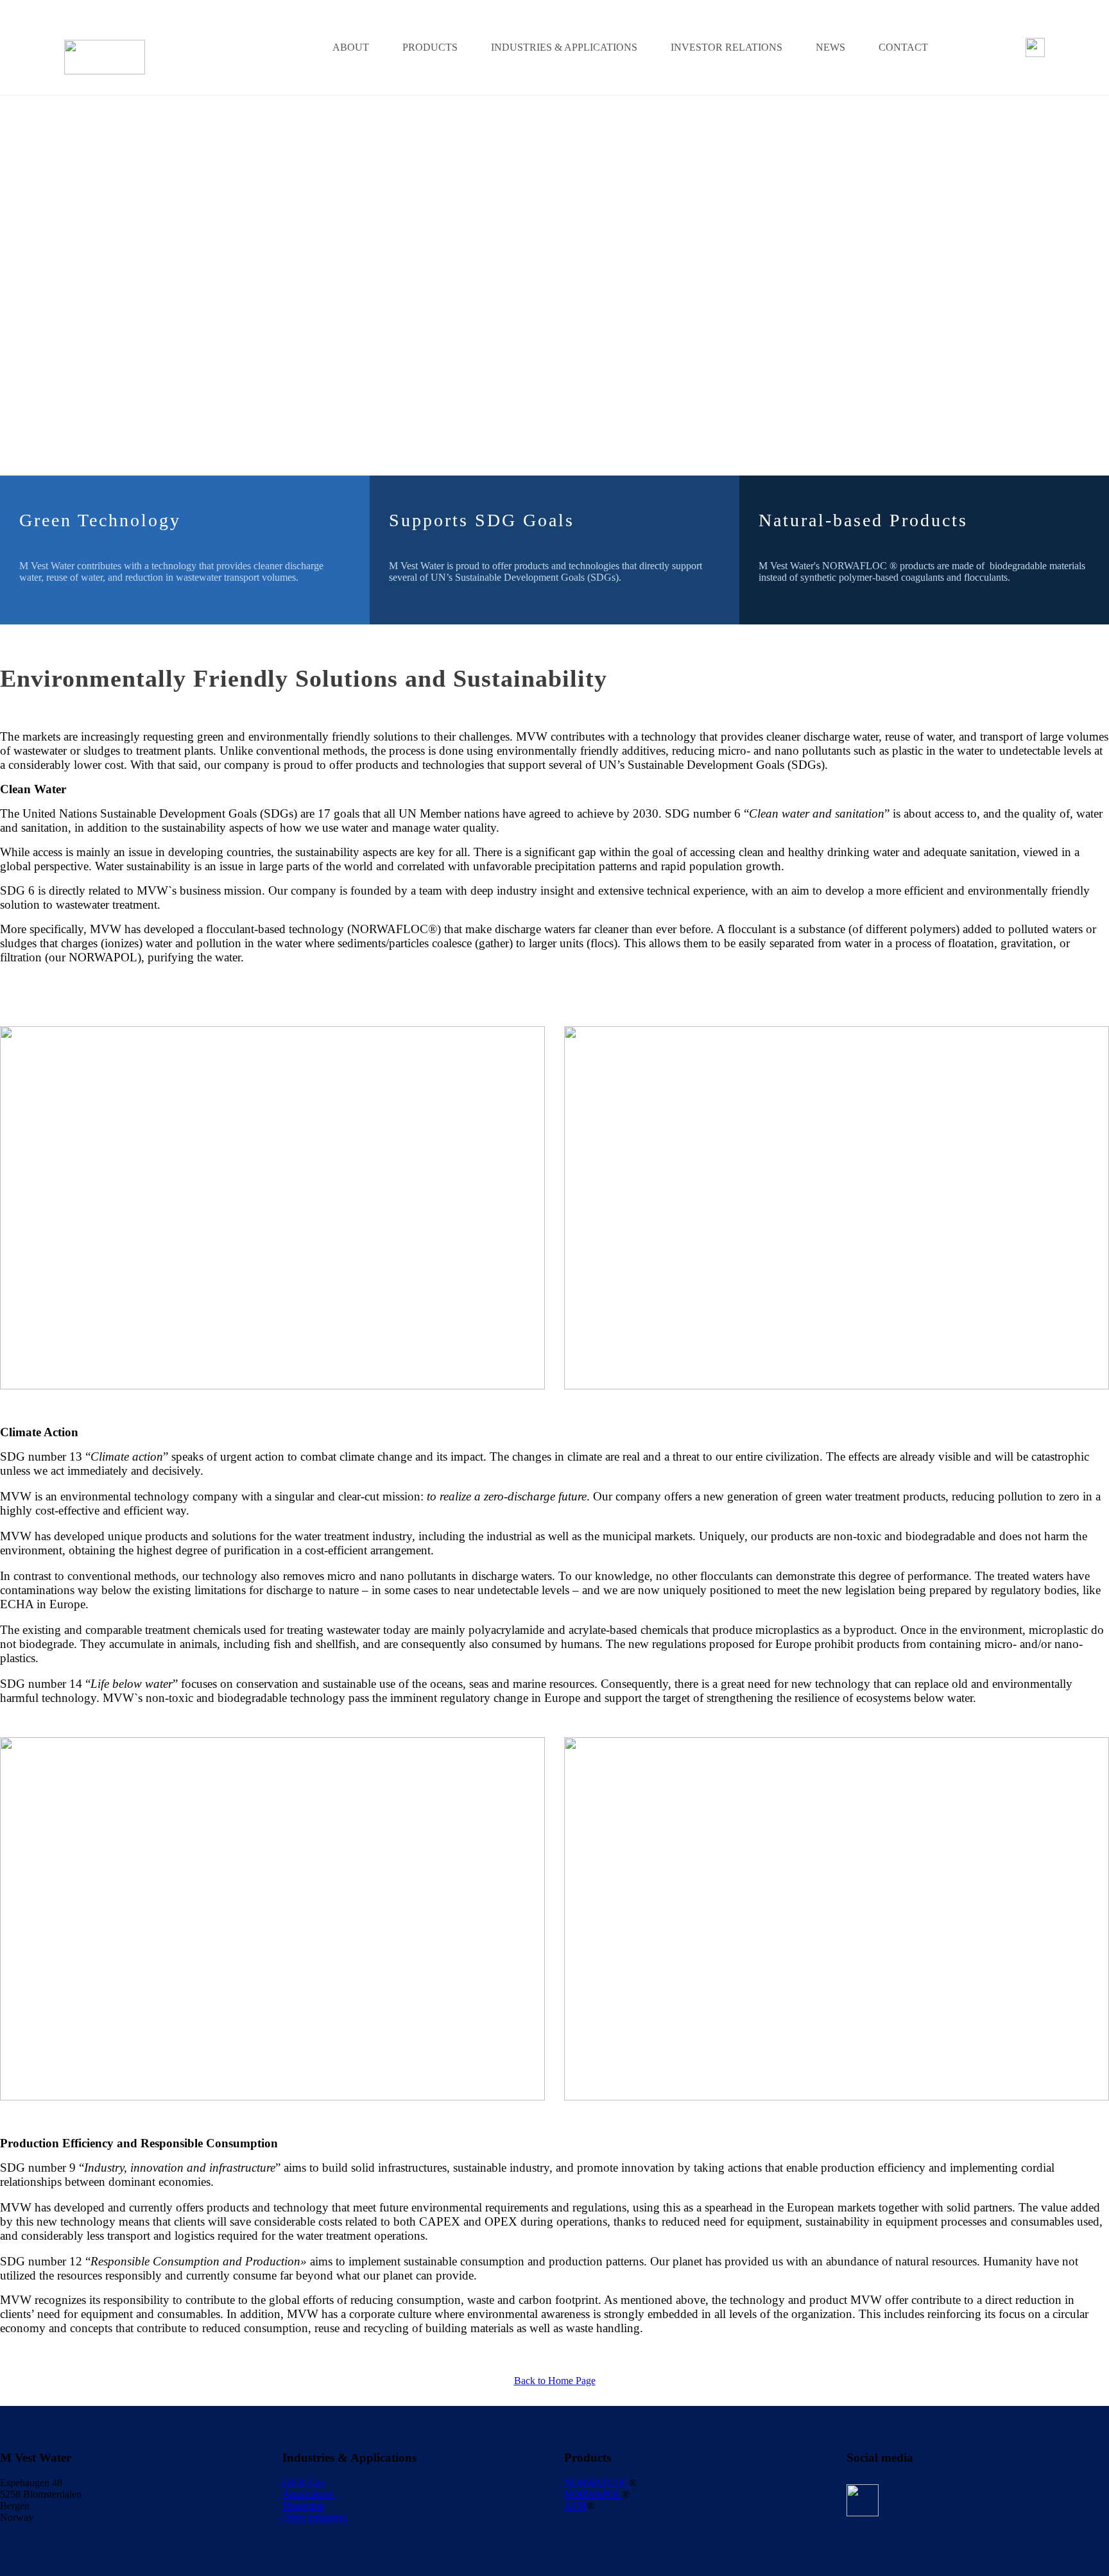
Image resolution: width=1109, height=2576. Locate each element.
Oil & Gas (303, 2483)
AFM (575, 2506)
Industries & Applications (564, 47)
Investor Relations (726, 47)
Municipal (303, 2506)
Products (430, 47)
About (351, 47)
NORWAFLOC (597, 2483)
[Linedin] (1035, 47)
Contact (903, 47)
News (830, 47)
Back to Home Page (555, 2381)
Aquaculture (309, 2494)
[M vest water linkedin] (863, 2500)
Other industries (314, 2517)
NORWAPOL (593, 2494)
